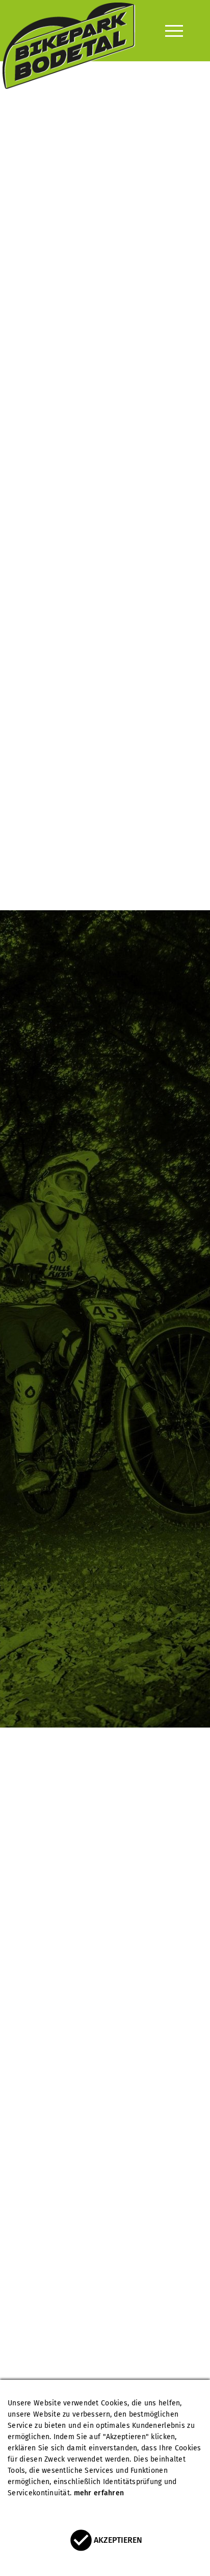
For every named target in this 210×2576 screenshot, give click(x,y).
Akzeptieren (118, 2540)
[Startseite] (69, 31)
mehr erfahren (99, 2493)
